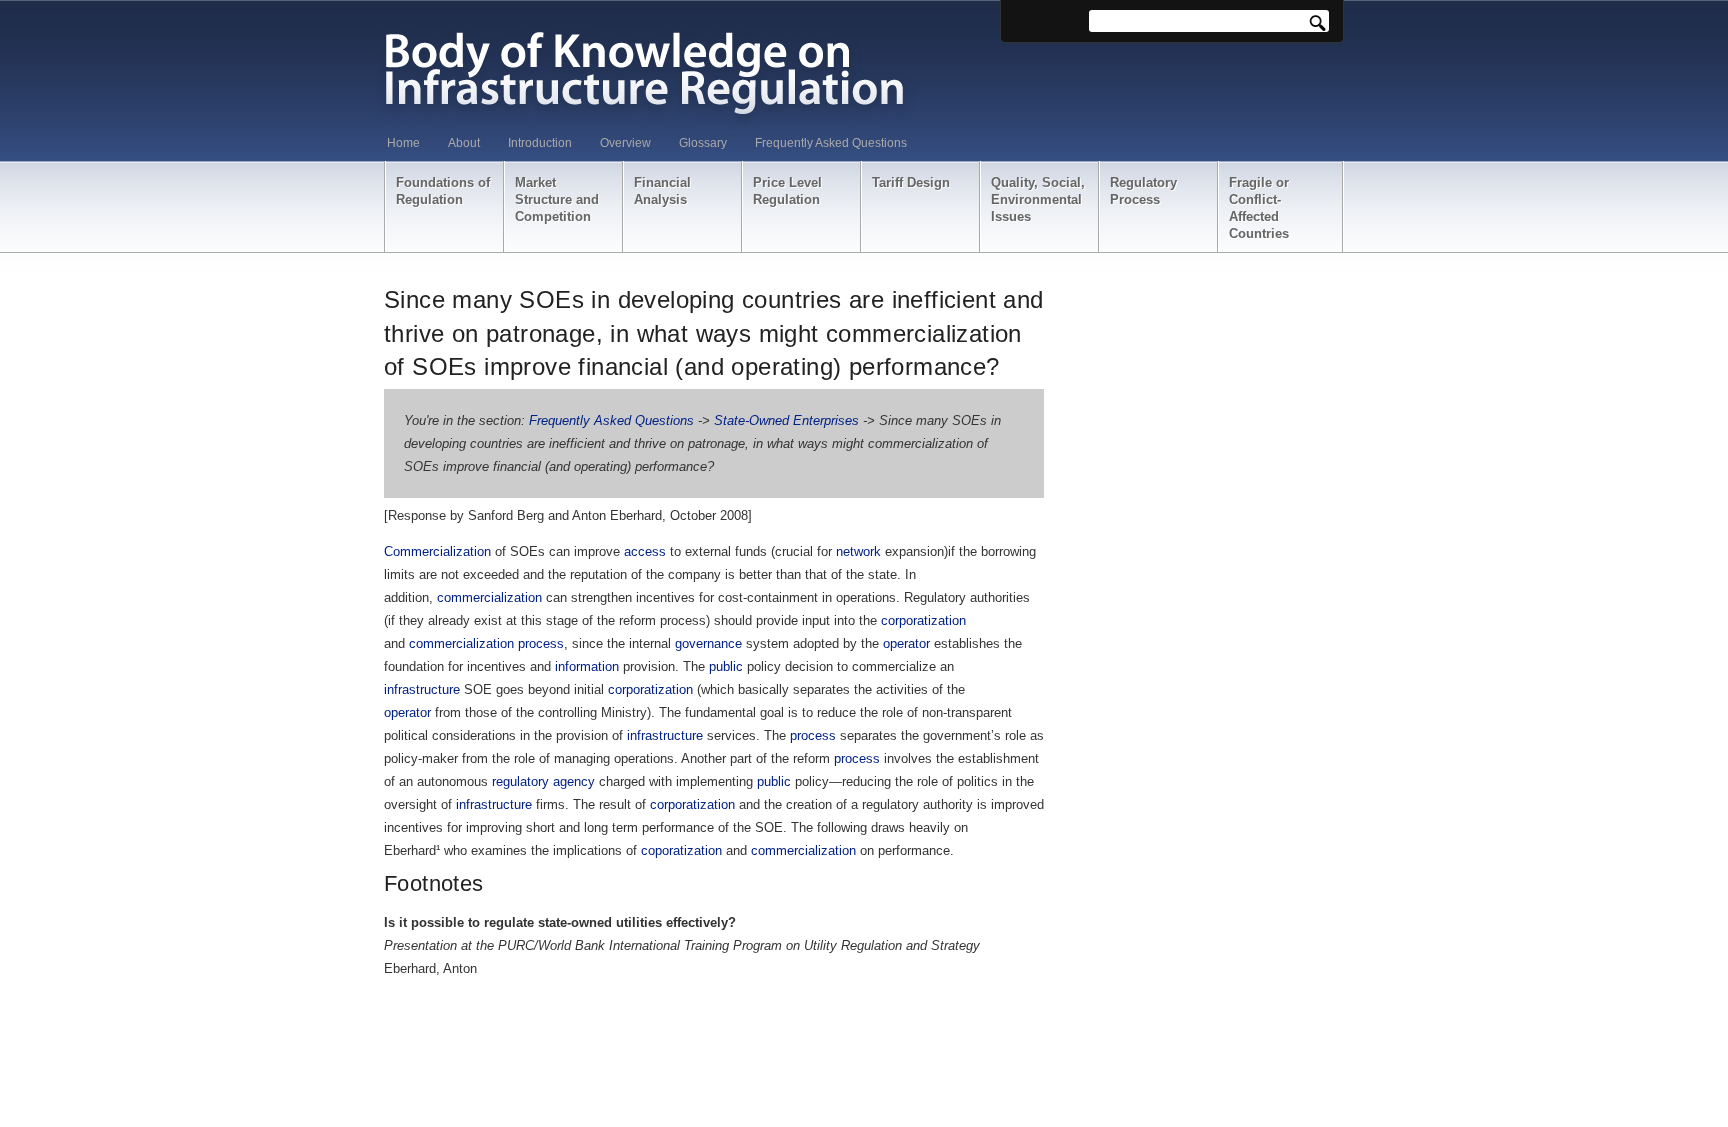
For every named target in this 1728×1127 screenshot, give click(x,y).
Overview (625, 143)
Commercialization (437, 551)
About (464, 143)
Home (403, 143)
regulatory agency (543, 781)
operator (906, 643)
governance (708, 643)
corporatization (923, 620)
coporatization (681, 850)
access (645, 551)
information (587, 666)
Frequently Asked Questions (831, 143)
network (858, 551)
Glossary (703, 143)
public (726, 666)
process (541, 643)
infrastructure (422, 689)
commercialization (489, 597)
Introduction (540, 143)
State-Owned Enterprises (786, 420)
